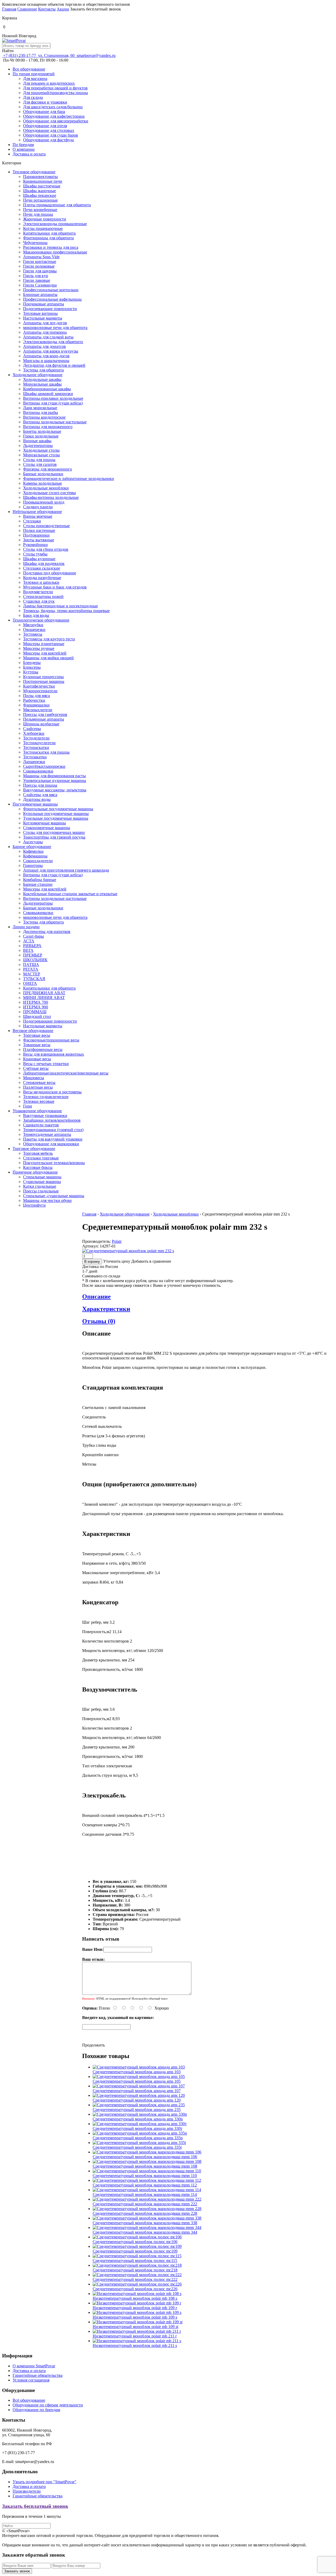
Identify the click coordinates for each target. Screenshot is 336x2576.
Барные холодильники (43, 474)
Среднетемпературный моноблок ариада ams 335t (137, 2147)
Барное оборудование (32, 847)
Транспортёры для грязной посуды (54, 837)
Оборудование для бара (44, 112)
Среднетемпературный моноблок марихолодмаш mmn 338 (145, 2223)
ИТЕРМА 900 (36, 1007)
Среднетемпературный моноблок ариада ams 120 (137, 2100)
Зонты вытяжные (39, 540)
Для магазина (35, 79)
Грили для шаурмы (40, 271)
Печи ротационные (40, 200)
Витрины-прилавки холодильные (53, 398)
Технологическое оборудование (41, 620)
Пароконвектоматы (40, 177)
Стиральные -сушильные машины (54, 1196)
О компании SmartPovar (34, 2366)
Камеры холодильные (43, 483)
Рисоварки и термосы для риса (51, 247)
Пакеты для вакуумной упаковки (53, 1139)
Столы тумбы (35, 554)
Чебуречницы (35, 243)
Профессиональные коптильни (51, 290)
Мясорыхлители (38, 710)
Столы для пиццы (39, 460)
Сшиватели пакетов (41, 1125)
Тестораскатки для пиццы (46, 752)
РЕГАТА (31, 969)
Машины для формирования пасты (54, 776)
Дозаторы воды (37, 799)
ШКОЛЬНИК (35, 960)
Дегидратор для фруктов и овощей (54, 365)
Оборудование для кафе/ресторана (54, 116)
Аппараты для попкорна (45, 332)
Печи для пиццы (38, 214)
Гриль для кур (36, 276)
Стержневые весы (39, 1082)
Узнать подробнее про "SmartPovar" (44, 2482)
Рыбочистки (34, 700)
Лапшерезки (34, 762)
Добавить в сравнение (151, 1261)
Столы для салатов (40, 464)
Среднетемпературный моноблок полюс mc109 (135, 2251)
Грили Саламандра (40, 285)
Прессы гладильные (41, 1191)
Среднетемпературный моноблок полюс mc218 (135, 2270)
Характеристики (106, 1309)
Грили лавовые (37, 280)
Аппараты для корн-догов (46, 356)
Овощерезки (34, 630)
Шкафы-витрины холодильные (51, 497)
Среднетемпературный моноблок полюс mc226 (135, 2289)
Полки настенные (39, 530)
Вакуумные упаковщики (45, 1116)
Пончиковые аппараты (44, 304)
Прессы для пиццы (40, 785)
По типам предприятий (34, 74)
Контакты (47, 9)
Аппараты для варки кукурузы (51, 351)
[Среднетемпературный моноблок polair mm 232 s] (128, 1251)
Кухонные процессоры (43, 677)
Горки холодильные (41, 436)
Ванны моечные (38, 516)
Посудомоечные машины (35, 804)
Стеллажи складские (42, 568)
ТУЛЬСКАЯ (34, 979)
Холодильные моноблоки (46, 488)
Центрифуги (34, 1205)
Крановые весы (37, 1059)
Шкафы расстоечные (42, 186)
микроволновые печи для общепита (55, 328)
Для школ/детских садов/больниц (53, 107)
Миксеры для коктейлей (45, 653)
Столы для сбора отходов (46, 549)
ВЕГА (28, 950)
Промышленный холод (44, 502)
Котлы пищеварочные (43, 228)
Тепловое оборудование (34, 172)
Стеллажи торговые (41, 1158)
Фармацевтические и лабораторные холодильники (69, 479)
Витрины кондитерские (44, 417)
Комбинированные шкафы (47, 389)
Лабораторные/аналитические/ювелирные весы (66, 1073)
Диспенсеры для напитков (47, 931)
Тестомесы (33, 634)
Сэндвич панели (38, 507)
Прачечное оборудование (35, 1172)
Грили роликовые (39, 266)
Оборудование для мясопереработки (56, 121)
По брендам (23, 145)
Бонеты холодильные (42, 431)
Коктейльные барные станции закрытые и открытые (70, 894)
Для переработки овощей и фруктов (55, 88)
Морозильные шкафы (42, 384)
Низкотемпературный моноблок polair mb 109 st (135, 2327)
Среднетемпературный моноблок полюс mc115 (135, 2261)
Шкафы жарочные (40, 191)
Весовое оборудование (33, 1031)
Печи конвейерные (40, 210)
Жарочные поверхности (45, 219)
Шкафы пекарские (40, 195)
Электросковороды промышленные (55, 224)
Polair (117, 1241)
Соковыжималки (38, 771)
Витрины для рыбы (41, 412)
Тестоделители (36, 738)
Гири (28, 1106)
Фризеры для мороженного (48, 469)
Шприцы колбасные (41, 724)
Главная (9, 9)
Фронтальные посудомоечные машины (58, 809)
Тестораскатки (36, 747)
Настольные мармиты (43, 318)
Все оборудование (29, 69)
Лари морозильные (40, 408)
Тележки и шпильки (41, 582)
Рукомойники (35, 545)
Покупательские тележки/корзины (54, 1163)
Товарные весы (37, 1045)
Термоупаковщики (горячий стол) (53, 1130)
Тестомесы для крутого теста (49, 639)
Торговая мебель (38, 1153)
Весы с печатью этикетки (46, 1064)
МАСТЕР (32, 974)
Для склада (33, 97)
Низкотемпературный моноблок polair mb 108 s (135, 2298)
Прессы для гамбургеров (45, 714)
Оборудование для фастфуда (48, 140)
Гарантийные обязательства (38, 2375)
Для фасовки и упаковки (45, 102)
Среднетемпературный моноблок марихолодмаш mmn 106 (145, 2157)
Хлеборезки (34, 733)
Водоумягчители (38, 592)
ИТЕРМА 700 (36, 1002)
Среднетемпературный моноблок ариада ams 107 (137, 2091)
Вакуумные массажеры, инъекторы (55, 790)
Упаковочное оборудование (37, 1111)
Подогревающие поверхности (50, 309)
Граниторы (33, 865)
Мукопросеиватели (40, 691)
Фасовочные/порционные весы (51, 1040)
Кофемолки (33, 851)
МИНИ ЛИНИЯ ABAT (44, 998)
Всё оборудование (29, 2400)
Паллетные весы (38, 1087)
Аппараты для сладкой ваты (48, 337)
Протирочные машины (44, 681)
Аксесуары (33, 842)
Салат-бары (33, 936)
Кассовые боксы (38, 1167)
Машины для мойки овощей (48, 658)
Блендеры (32, 663)
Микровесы (34, 1078)
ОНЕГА (30, 983)
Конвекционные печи (43, 181)
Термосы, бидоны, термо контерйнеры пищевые (66, 611)
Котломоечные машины (44, 823)
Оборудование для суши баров (51, 135)
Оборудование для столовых (49, 130)
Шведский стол (37, 1016)
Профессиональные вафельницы (52, 299)
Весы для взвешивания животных (54, 1054)
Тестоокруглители (39, 743)
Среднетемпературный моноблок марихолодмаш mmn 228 (145, 2213)
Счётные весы (36, 1068)
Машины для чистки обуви (47, 1200)
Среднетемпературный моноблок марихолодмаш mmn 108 (145, 2166)
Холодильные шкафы (42, 379)
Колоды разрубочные (42, 578)
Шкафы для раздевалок (44, 563)
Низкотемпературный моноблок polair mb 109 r (135, 2308)
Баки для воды (36, 615)
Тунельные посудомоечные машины (56, 818)
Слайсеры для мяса (40, 795)
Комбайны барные (40, 880)
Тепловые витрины (40, 313)
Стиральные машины (42, 1177)
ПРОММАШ (35, 1012)
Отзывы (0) (99, 1321)
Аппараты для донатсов (44, 346)
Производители (27, 2491)
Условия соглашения (31, 2380)
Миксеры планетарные (44, 644)
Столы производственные (46, 526)
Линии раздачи (26, 927)
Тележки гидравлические (46, 1097)
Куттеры (31, 672)
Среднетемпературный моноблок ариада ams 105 (137, 2081)
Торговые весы (37, 1035)
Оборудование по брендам (36, 2410)
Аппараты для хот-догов (45, 323)
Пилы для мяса (36, 696)
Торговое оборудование (34, 1149)
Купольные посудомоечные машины (56, 814)
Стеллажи (32, 521)
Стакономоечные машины (47, 828)
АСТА (29, 941)
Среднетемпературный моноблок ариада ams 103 (137, 2072)
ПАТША (31, 965)
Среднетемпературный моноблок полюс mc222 (135, 2279)
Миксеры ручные (39, 648)
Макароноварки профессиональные (55, 252)
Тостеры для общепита (43, 370)
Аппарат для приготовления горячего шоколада (66, 870)
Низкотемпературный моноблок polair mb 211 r (135, 2336)
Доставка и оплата (29, 154)
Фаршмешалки (36, 705)
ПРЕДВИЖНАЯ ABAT (44, 993)
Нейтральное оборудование (37, 512)
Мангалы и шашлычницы (46, 361)
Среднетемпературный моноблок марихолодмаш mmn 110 (145, 2176)
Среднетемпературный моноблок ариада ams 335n (138, 2138)
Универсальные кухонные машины (55, 781)
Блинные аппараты (40, 295)
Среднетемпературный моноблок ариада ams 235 (137, 2110)
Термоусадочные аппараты (47, 1134)
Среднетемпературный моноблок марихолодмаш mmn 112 (145, 2185)
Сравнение (27, 9)
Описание (96, 1297)
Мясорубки (33, 625)
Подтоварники (36, 535)
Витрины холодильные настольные (55, 422)
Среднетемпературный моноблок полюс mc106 (135, 2242)
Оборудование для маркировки (51, 1144)
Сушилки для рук (39, 601)
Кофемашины (35, 856)
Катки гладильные (40, 1186)
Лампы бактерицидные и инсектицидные (61, 606)
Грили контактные (40, 261)
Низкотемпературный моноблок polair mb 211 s (135, 2345)
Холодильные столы (41, 450)
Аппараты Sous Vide (41, 257)
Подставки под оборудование (50, 573)
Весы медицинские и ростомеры (52, 1092)
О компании (24, 149)
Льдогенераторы (38, 445)
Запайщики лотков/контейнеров (52, 1120)
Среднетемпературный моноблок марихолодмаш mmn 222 (145, 2204)
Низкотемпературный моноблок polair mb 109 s (135, 2317)
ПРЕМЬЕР (33, 955)
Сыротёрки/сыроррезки (44, 766)
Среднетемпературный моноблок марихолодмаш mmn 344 (145, 2232)
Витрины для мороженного (48, 427)
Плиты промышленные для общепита (57, 205)
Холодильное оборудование (38, 375)
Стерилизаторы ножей (43, 596)
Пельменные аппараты (44, 719)
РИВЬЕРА (32, 946)
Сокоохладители (38, 861)
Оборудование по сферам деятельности (48, 2405)
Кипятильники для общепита (49, 233)
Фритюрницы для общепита (48, 238)
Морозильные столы (41, 455)
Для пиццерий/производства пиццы (56, 93)
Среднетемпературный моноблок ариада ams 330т (138, 2128)
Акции (63, 9)
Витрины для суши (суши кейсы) (53, 403)
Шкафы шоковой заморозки (48, 394)
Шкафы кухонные (39, 559)
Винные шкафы (37, 441)
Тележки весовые (39, 1101)
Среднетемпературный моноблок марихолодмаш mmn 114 (145, 2194)
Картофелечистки (39, 686)
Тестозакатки (35, 757)
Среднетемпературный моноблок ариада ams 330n (138, 2119)
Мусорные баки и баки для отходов (55, 587)
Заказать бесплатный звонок (35, 2506)
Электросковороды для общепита (53, 342)
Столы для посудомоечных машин (54, 832)
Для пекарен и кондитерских (49, 83)
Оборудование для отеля (45, 126)
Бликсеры (32, 667)
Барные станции (38, 884)
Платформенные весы (43, 1049)
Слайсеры (32, 729)
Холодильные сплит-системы (49, 493)
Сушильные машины (42, 1182)
